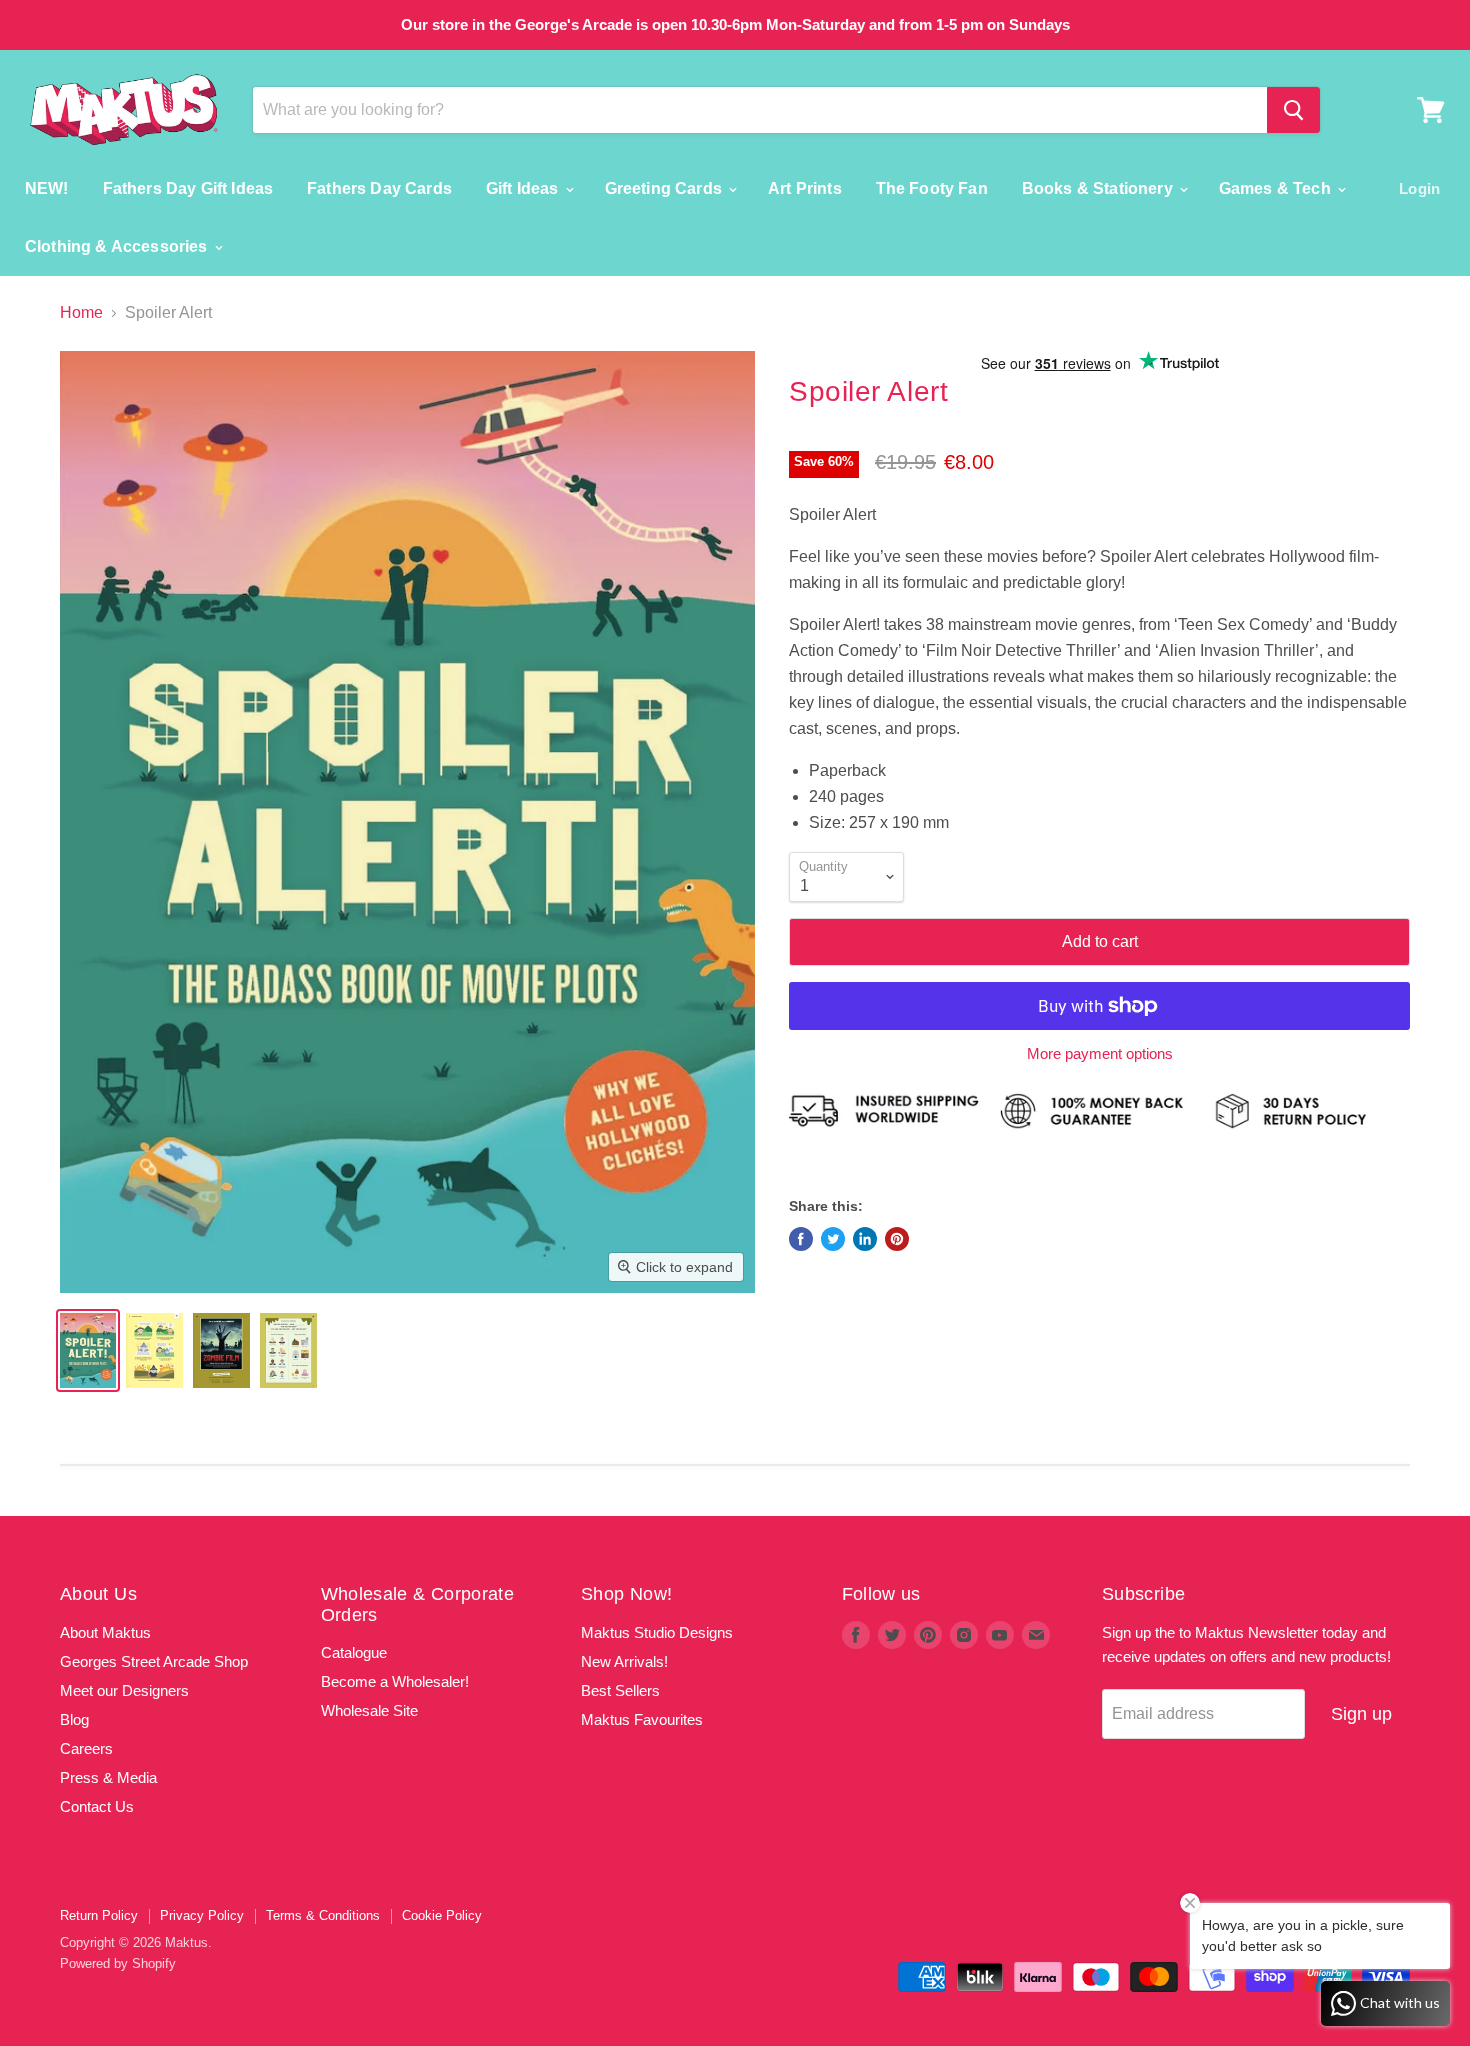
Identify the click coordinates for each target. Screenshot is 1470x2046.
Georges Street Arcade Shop (154, 1661)
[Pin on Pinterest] (897, 1239)
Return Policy (99, 1915)
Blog (74, 1719)
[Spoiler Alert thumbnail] (88, 1350)
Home (81, 312)
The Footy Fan (932, 188)
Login (1419, 188)
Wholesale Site (369, 1710)
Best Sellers (620, 1690)
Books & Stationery (1099, 188)
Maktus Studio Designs (657, 1632)
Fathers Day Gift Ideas (188, 188)
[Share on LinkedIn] (865, 1239)
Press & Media (108, 1777)
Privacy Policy (202, 1915)
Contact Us (97, 1806)
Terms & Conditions (323, 1915)
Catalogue (354, 1652)
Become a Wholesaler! (395, 1681)
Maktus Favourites (642, 1719)
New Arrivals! (624, 1661)
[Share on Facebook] (801, 1239)
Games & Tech (1277, 188)
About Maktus (105, 1632)
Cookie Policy (442, 1915)
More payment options (1100, 1053)
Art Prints (805, 188)
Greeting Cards (665, 188)
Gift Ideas (524, 188)
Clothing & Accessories (118, 246)
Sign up (1361, 1714)
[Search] (1293, 110)
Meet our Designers (124, 1690)
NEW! (47, 188)
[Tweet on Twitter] (833, 1239)
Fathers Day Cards (379, 188)
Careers (86, 1748)
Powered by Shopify (118, 1963)
